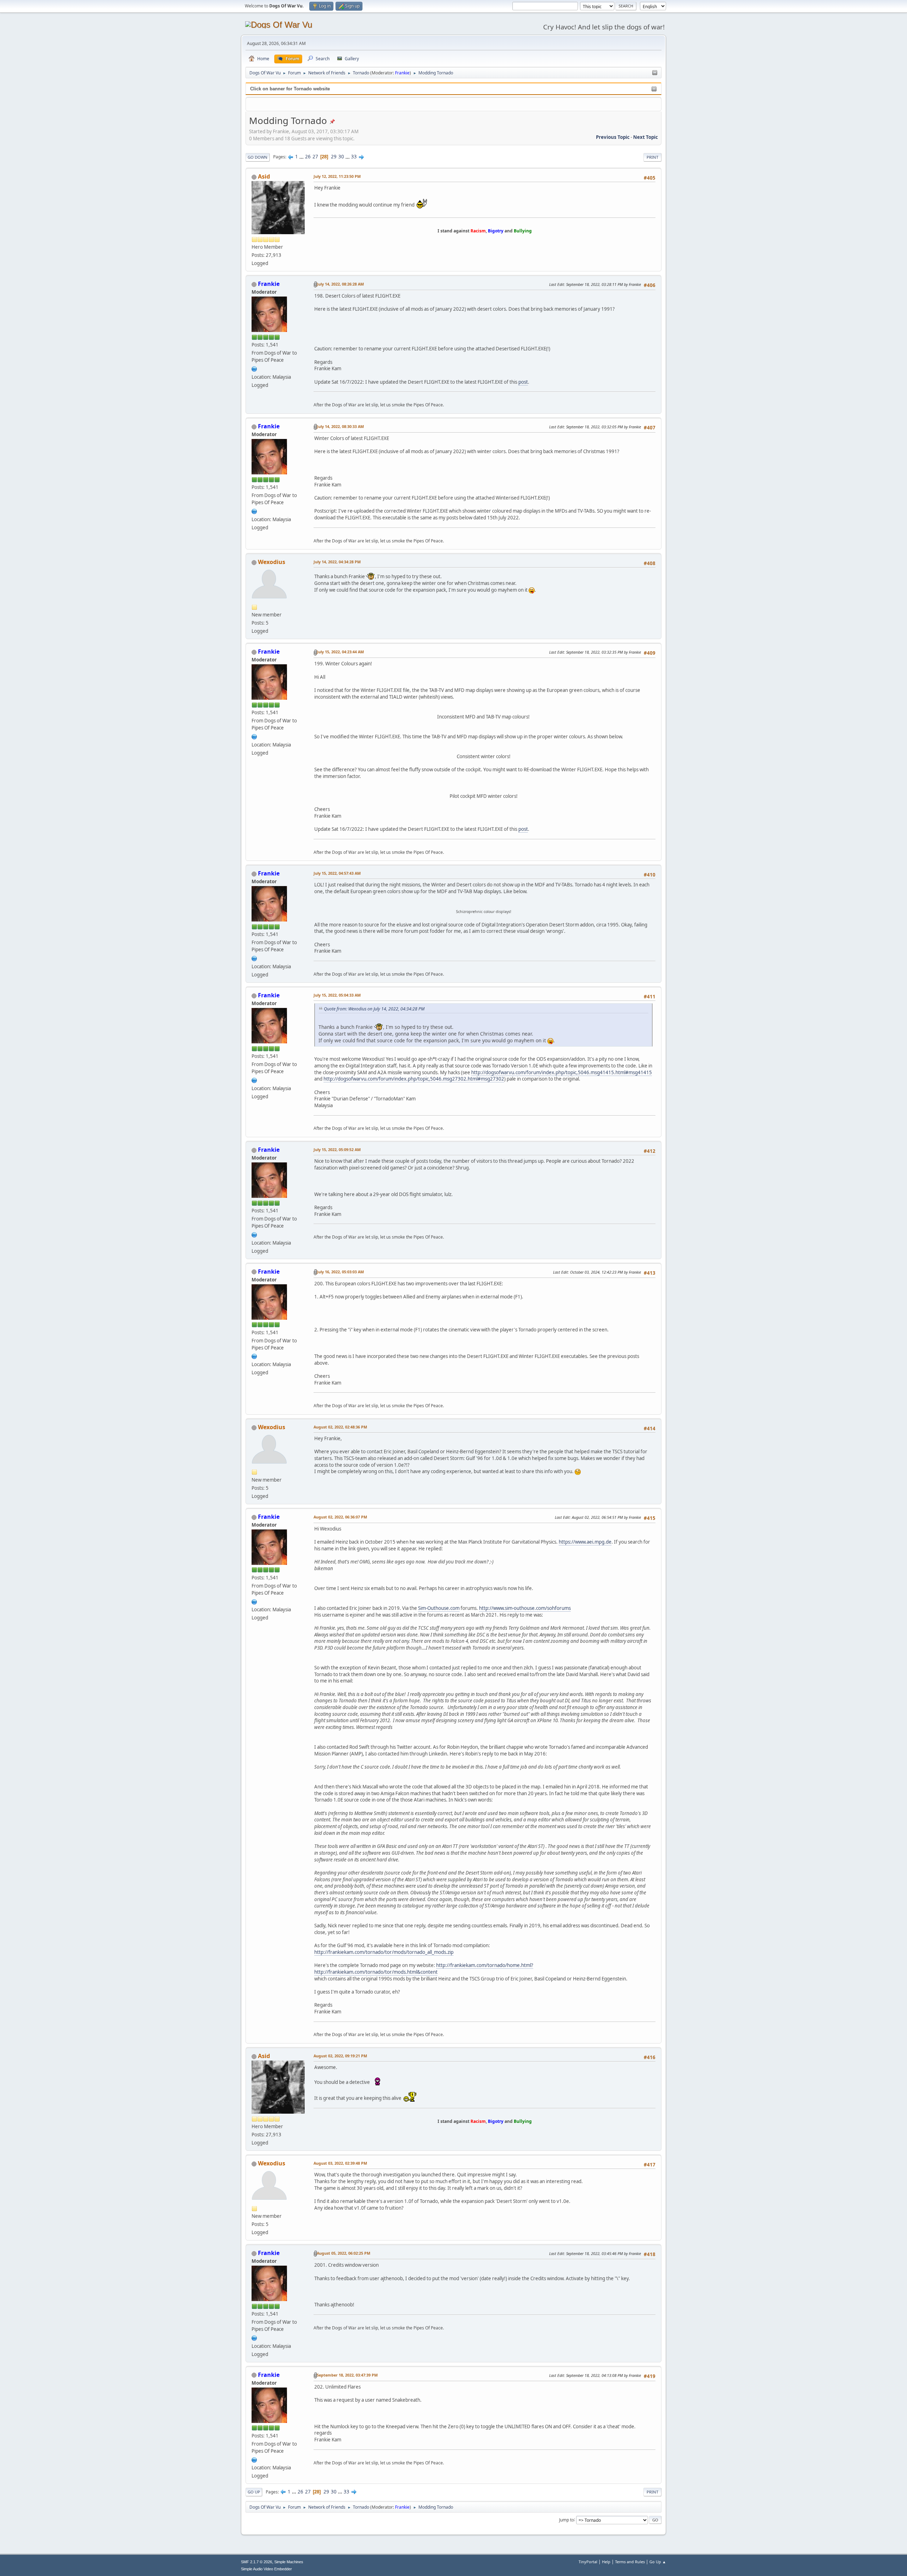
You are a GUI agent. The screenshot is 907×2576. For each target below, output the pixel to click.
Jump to (567, 2519)
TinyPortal (588, 2562)
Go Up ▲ (658, 2562)
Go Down (258, 157)
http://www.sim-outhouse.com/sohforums (525, 1608)
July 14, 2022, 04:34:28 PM (337, 562)
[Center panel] (655, 73)
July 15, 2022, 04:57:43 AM (337, 873)
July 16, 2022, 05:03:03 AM (340, 1272)
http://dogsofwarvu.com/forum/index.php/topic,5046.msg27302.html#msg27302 (414, 1079)
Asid (264, 176)
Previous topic (613, 137)
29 (334, 157)
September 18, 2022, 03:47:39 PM (347, 2375)
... (302, 157)
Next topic (646, 137)
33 (354, 157)
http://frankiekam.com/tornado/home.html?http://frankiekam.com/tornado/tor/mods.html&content (424, 1969)
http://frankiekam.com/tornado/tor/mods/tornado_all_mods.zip (384, 1952)
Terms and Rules (630, 2562)
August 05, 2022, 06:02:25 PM (343, 2253)
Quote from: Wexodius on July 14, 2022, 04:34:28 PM (374, 1009)
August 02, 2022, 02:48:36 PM (340, 1427)
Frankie (402, 73)
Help (606, 2562)
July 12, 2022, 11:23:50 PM (337, 176)
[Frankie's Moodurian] (254, 368)
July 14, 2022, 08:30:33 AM (340, 426)
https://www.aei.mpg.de (585, 1542)
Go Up (254, 2492)
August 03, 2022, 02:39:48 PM (340, 2163)
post (523, 382)
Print (652, 157)
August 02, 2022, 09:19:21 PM (340, 2056)
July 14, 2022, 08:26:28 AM (340, 284)
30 (341, 157)
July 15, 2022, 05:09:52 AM (337, 1149)
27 (315, 157)
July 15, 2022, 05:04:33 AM (337, 995)
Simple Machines (289, 2562)
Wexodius (272, 562)
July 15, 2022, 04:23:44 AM (340, 652)
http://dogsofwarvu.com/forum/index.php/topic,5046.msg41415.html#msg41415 (562, 1072)
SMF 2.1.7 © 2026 (257, 2562)
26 (308, 157)
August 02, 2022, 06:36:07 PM (340, 1517)
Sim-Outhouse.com (439, 1608)
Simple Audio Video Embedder (266, 2569)
